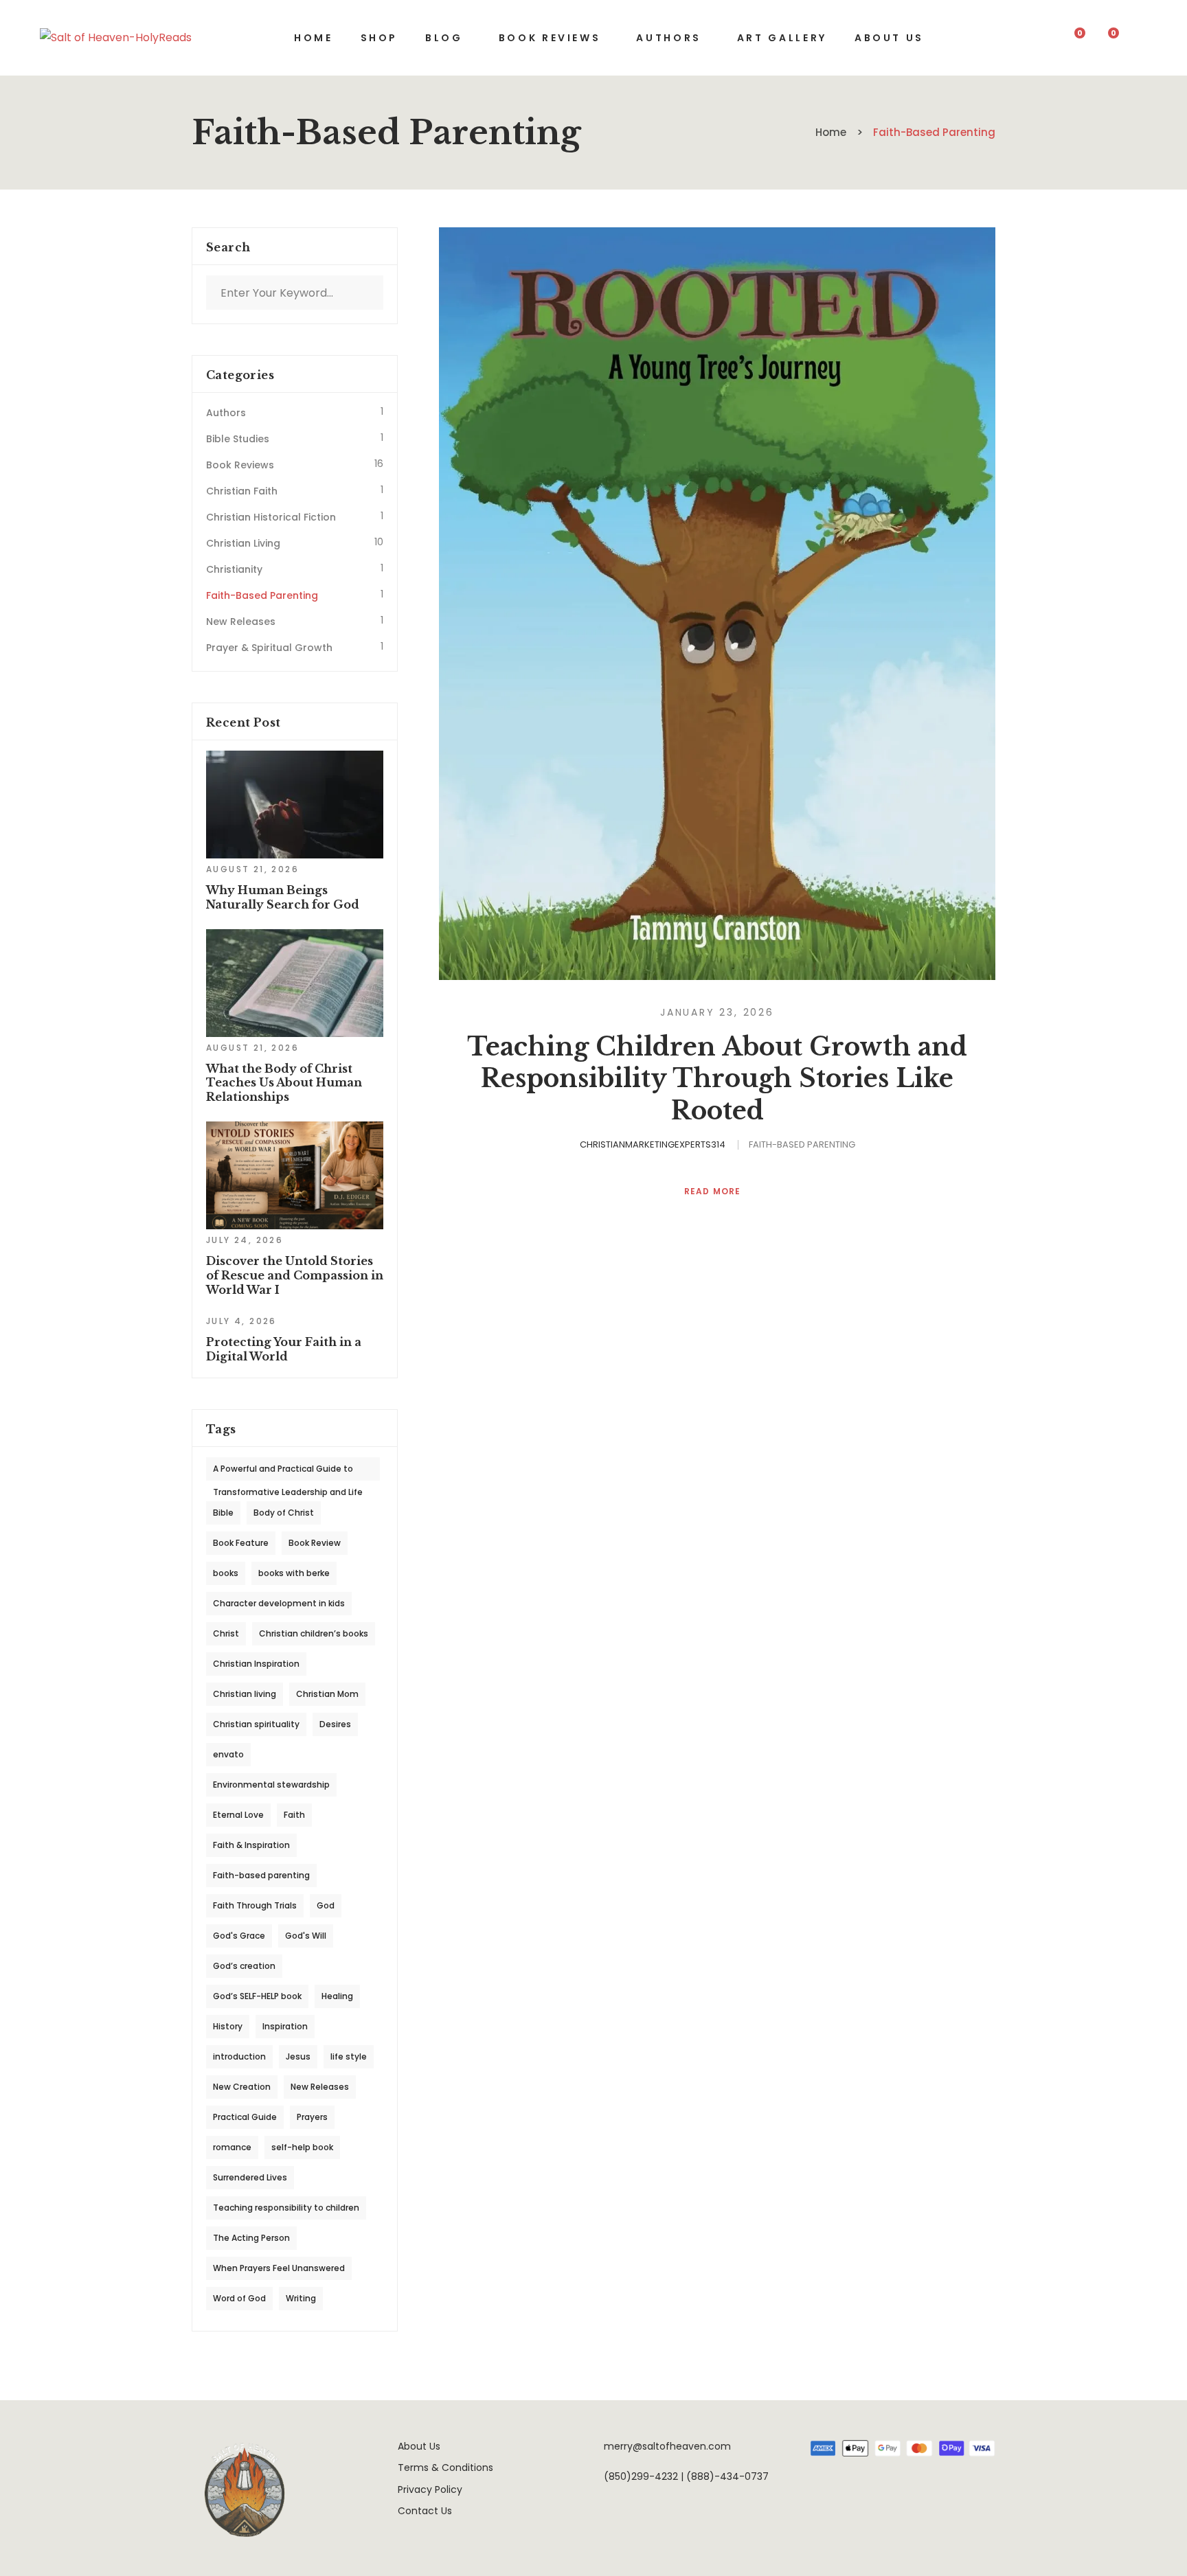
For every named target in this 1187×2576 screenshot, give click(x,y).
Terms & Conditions (445, 2467)
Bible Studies (238, 439)
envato (228, 1754)
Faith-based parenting (261, 1875)
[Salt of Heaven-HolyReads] (116, 38)
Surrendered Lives (250, 2177)
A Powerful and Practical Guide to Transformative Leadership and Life (288, 1472)
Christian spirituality (256, 1724)
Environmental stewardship (271, 1785)
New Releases (241, 622)
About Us (419, 2446)
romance (232, 2147)
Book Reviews (240, 465)
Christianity (234, 569)
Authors (226, 413)
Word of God (239, 2298)
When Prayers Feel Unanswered (279, 2268)
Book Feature (241, 1543)
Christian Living (243, 543)
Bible (223, 1513)
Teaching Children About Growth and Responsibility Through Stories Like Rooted (717, 1079)
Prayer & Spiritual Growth (269, 648)
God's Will (306, 1936)
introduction (239, 2056)
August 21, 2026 (252, 869)
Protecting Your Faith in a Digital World (284, 1349)
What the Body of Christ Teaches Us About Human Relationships (284, 1083)
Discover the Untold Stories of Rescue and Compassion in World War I (295, 1275)
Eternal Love (238, 1815)
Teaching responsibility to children (286, 2208)
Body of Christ (284, 1513)
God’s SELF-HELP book (257, 1996)
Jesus (298, 2056)
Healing (337, 1996)
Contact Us (425, 2511)
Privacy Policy (430, 2489)
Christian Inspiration (256, 1664)
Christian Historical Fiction (271, 517)
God (326, 1905)
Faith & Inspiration (251, 1845)
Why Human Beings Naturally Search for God (283, 897)
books (226, 1573)
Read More (714, 1192)
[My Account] (1141, 38)
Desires (335, 1724)
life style (349, 2056)
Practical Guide (245, 2117)
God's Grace (239, 1936)
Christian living (245, 1694)
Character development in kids (279, 1603)
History (228, 2026)
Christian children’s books (314, 1633)
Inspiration (285, 2026)
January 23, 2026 (717, 1012)
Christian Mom (327, 1694)
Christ (226, 1633)
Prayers (312, 2117)
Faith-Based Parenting (802, 1144)
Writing (301, 2298)
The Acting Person (251, 2238)
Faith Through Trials (255, 1905)
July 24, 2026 (245, 1240)
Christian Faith (242, 491)
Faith (294, 1815)
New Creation (242, 2087)
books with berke (294, 1573)
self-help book (302, 2147)
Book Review (315, 1543)
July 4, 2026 (241, 1321)
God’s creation (244, 1966)
